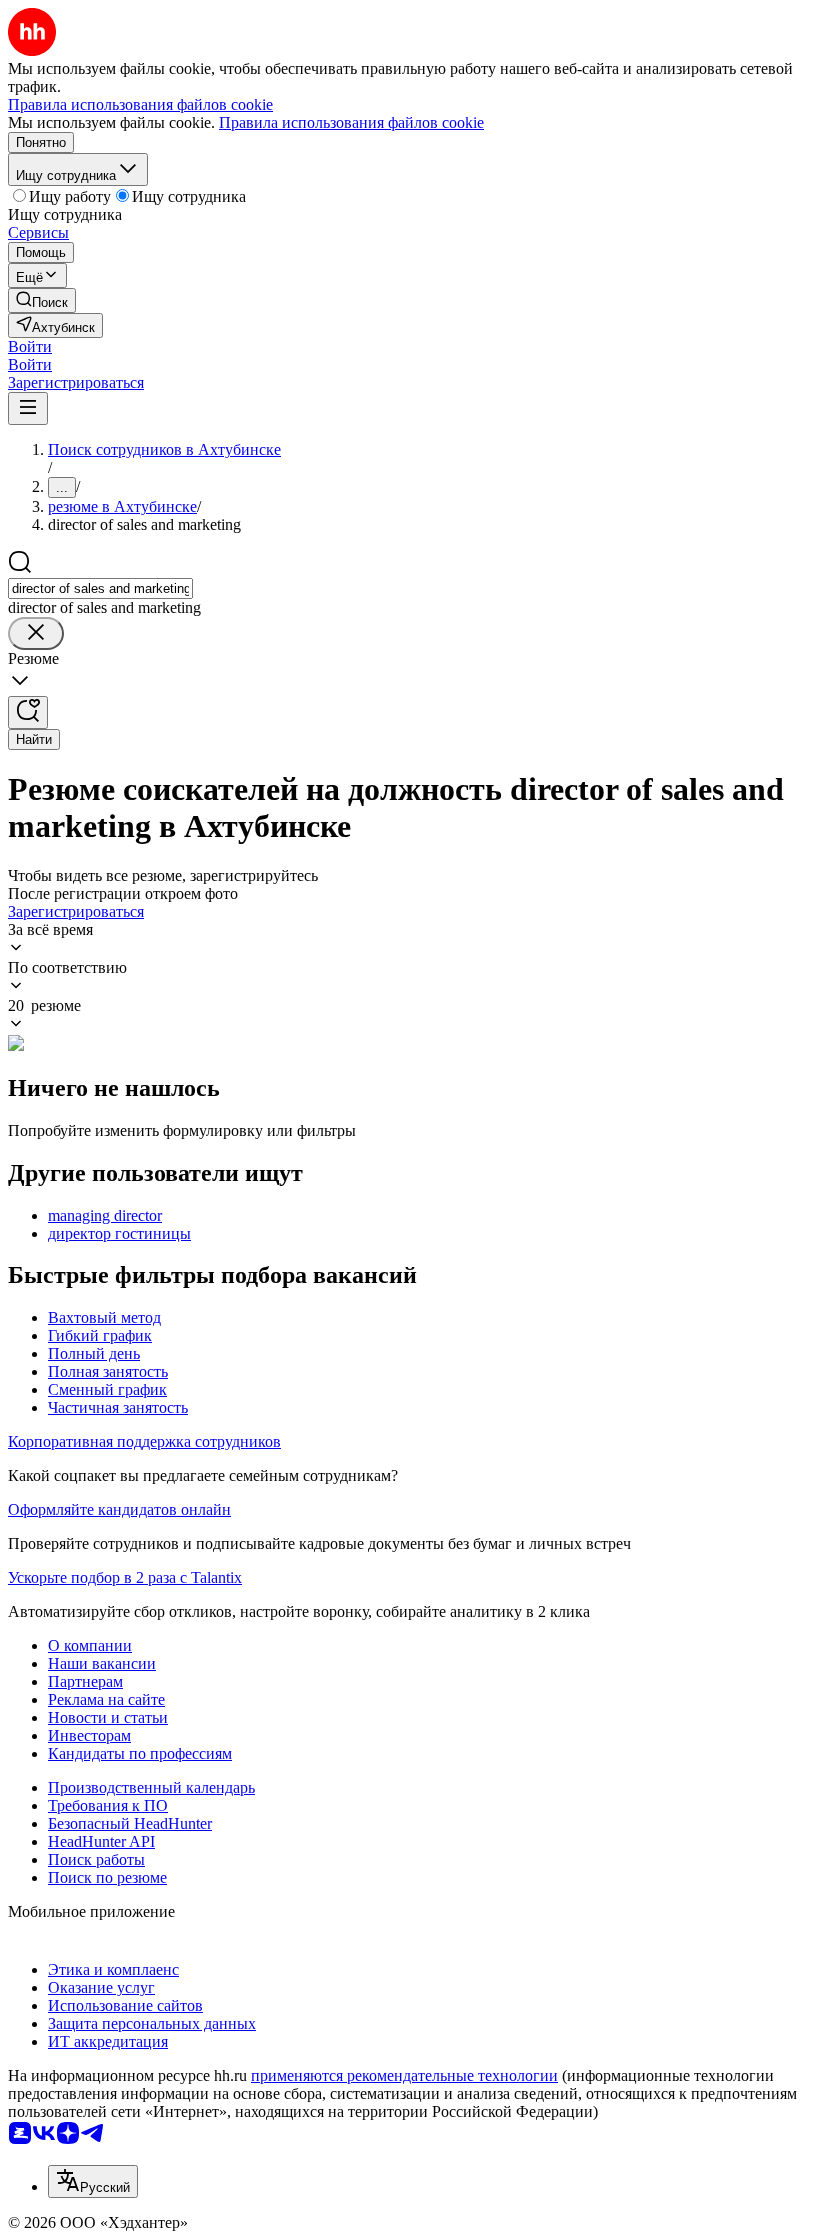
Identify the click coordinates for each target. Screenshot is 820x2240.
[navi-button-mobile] (28, 408)
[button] (30, 346)
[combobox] (100, 588)
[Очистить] (36, 633)
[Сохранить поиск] (28, 712)
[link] (42, 300)
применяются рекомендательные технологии (404, 2075)
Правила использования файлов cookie (351, 122)
